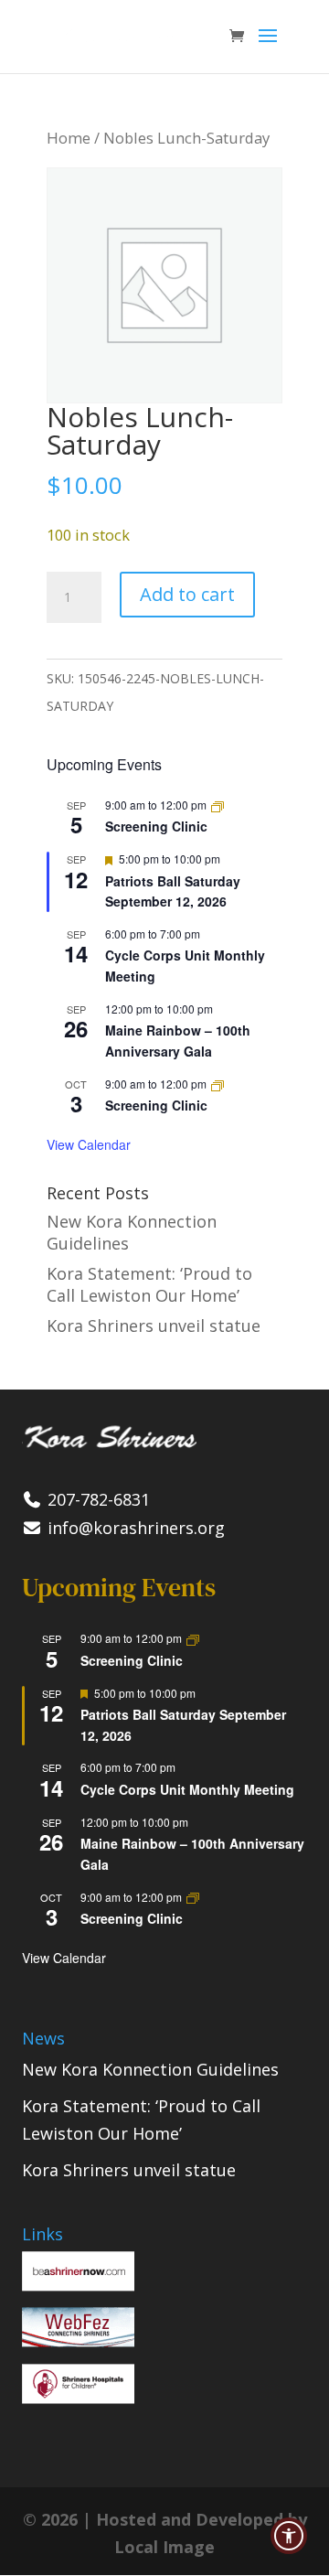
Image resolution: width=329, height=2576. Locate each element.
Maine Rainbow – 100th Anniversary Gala (178, 1041)
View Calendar (89, 1144)
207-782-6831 (96, 1499)
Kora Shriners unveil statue (154, 1326)
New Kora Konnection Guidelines (150, 2069)
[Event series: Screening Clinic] (218, 805)
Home (69, 138)
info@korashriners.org (134, 1528)
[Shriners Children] (78, 2398)
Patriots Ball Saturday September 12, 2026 (173, 891)
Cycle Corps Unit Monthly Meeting (187, 1789)
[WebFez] (78, 2341)
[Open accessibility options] (289, 2536)
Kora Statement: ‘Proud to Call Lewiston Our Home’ (149, 1284)
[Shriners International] (78, 2285)
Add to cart (187, 594)
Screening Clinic (156, 826)
